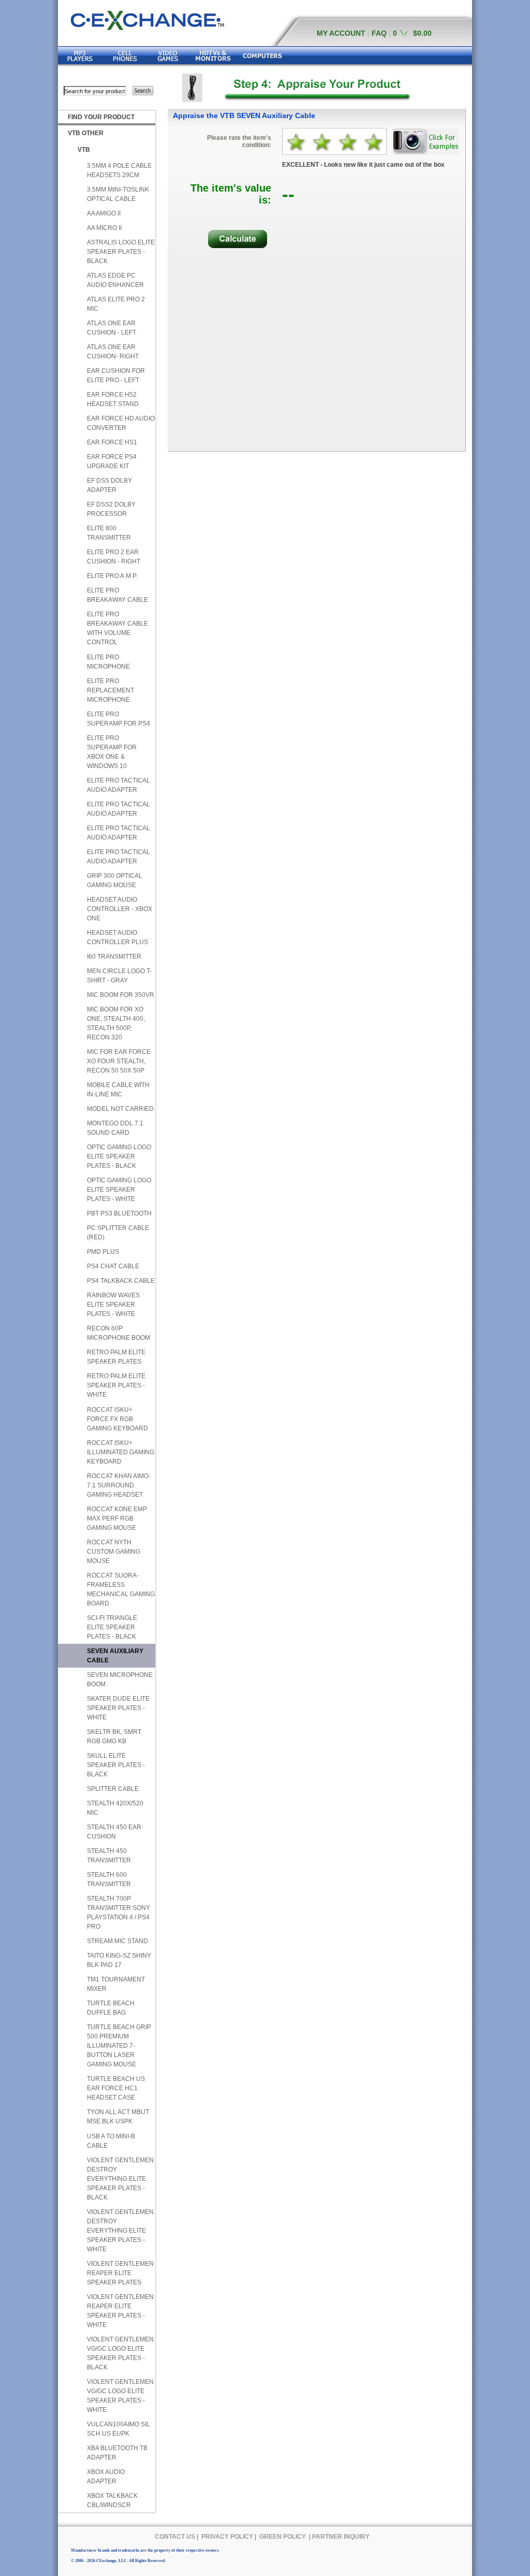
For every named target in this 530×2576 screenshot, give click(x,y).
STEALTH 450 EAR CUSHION (114, 1832)
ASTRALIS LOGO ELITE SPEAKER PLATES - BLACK (121, 252)
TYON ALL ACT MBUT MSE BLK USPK (118, 2117)
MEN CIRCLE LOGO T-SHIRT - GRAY (119, 976)
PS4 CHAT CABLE (113, 1266)
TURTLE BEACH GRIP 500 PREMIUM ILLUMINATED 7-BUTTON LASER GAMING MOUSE (119, 2046)
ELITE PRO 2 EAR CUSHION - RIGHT (114, 557)
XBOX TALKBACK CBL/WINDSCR (112, 2500)
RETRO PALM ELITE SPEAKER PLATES (116, 1357)
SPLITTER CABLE (113, 1789)
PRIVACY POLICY (227, 2537)
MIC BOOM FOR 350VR (121, 995)
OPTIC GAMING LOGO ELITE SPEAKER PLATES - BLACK (119, 1156)
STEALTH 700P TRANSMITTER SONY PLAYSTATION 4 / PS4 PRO (119, 1913)
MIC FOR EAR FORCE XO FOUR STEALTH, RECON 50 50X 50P (119, 1061)
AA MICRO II (104, 228)
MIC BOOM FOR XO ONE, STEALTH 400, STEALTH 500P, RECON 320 (116, 1023)
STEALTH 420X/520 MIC (115, 1808)
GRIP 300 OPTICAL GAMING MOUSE (115, 880)
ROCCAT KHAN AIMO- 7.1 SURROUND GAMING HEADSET (119, 1485)
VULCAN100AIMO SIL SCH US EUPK (119, 2429)
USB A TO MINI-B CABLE (111, 2141)
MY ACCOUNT (341, 33)
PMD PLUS (103, 1252)
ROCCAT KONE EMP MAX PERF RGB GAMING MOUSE (117, 1518)
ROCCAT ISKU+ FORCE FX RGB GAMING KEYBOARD (117, 1419)
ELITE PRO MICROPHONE (108, 662)
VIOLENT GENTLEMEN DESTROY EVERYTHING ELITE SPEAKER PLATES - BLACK (120, 2179)
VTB (84, 150)
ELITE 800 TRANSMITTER (109, 533)
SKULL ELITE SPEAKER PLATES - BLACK (116, 1765)
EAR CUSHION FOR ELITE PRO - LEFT (116, 375)
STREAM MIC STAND (117, 1941)
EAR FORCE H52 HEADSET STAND (113, 399)
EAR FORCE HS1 (112, 442)
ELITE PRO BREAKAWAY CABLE (117, 595)
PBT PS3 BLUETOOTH (119, 1213)
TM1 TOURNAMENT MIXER (116, 1984)
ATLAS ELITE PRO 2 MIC (116, 304)
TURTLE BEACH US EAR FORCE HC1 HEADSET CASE (116, 2088)
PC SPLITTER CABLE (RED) (118, 1233)
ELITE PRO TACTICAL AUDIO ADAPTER (119, 785)
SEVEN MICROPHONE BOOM (120, 1680)
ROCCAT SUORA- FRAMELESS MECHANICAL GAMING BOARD (121, 1589)
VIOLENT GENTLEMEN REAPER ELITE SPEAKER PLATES (120, 2273)
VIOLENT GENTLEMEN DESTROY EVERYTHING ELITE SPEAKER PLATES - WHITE (120, 2231)
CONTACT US (175, 2537)
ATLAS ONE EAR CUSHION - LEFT (112, 328)
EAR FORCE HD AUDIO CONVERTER (121, 423)
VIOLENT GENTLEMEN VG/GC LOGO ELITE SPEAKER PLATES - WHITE (120, 2396)
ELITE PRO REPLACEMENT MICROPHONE (111, 690)
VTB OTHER (86, 133)
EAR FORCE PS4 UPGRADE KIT (112, 461)
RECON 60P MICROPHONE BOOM (119, 1333)
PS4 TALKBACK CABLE (121, 1281)
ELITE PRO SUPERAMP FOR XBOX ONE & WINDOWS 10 (112, 752)
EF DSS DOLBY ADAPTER (109, 485)
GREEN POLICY (283, 2537)
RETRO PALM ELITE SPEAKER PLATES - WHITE (116, 1385)
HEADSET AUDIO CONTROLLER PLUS (117, 937)
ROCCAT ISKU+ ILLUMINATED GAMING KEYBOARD (121, 1452)
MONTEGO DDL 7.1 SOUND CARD (115, 1128)
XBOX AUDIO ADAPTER (106, 2477)
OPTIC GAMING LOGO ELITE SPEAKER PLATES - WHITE (119, 1190)
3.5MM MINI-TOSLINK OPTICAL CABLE (118, 194)
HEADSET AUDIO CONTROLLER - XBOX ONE (120, 909)
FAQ (379, 33)
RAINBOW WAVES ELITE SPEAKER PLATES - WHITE (113, 1305)
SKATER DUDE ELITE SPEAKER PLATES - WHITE (118, 1708)
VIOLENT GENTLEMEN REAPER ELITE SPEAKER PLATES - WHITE (120, 2311)
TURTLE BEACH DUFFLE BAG (111, 2008)
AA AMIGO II (104, 213)
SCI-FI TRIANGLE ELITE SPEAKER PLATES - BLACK (112, 1627)
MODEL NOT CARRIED (120, 1109)
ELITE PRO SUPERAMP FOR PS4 (119, 719)
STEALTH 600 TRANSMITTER (109, 1879)
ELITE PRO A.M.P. (112, 576)
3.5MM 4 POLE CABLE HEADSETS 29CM (119, 170)
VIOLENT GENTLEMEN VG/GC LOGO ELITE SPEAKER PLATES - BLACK (120, 2353)
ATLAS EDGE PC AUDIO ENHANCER (115, 280)
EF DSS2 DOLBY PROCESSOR (111, 509)
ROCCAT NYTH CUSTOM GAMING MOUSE (114, 1552)
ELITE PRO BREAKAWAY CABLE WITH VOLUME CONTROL (117, 628)
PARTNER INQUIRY (341, 2537)
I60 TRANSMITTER (114, 957)
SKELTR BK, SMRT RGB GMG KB (114, 1736)
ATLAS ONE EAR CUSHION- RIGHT (113, 352)
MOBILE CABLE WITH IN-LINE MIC (118, 1090)
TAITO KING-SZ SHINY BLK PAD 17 (119, 1960)
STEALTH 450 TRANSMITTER (109, 1856)
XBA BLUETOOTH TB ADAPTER (117, 2453)
